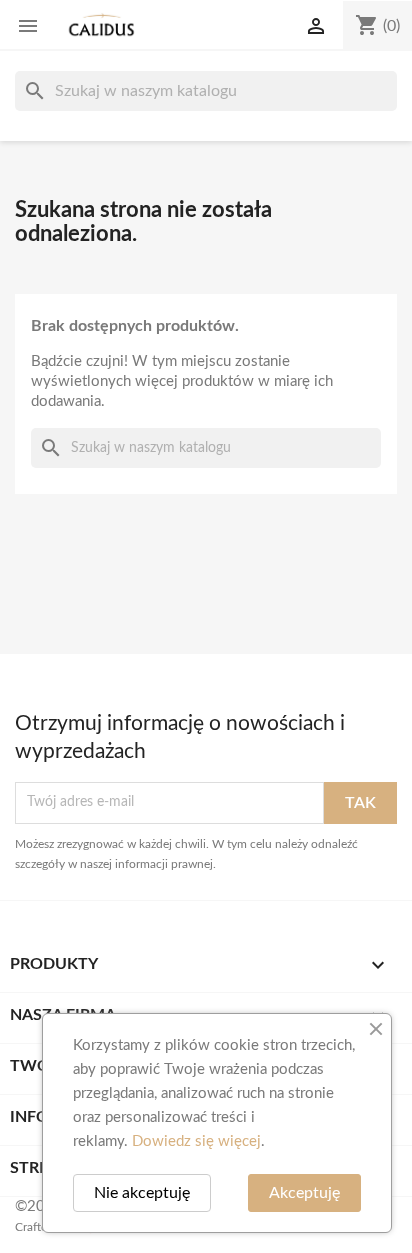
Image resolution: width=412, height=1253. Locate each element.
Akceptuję (304, 1193)
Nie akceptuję (142, 1193)
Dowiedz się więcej (196, 1141)
